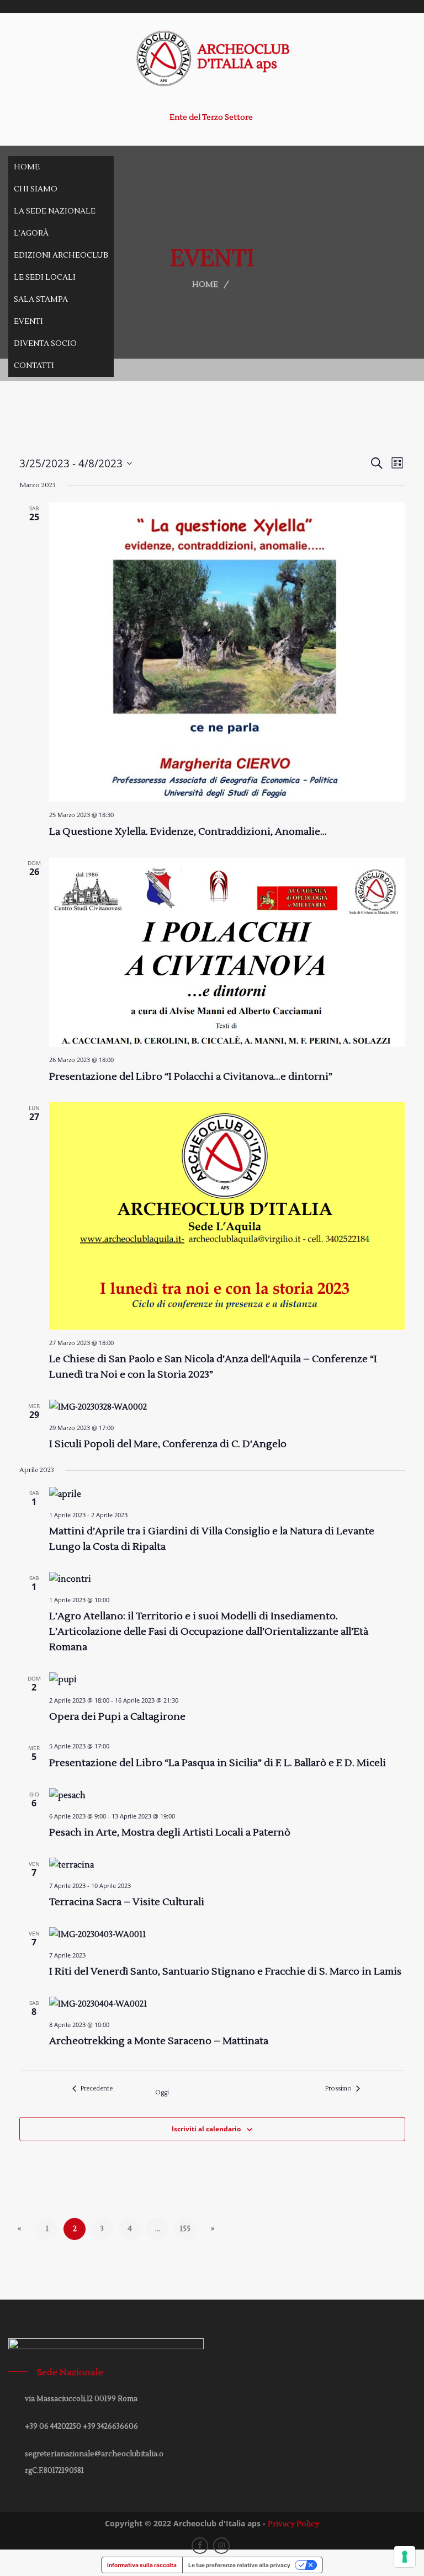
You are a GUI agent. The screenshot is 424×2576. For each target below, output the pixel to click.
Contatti (34, 366)
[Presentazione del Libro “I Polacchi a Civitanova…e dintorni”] (227, 952)
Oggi (162, 2092)
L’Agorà (31, 233)
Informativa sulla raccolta (142, 2565)
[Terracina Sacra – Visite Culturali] (227, 1865)
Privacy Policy (293, 2524)
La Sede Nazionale (55, 211)
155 (185, 2229)
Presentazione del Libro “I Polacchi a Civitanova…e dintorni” (191, 1077)
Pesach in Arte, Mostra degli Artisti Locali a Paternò (170, 1833)
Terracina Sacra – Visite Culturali (127, 1902)
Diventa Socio (45, 344)
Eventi (28, 322)
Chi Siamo (36, 189)
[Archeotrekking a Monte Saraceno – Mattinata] (227, 2004)
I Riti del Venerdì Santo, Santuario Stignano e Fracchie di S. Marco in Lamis (225, 1972)
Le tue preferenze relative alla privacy (239, 2565)
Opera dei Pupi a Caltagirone (117, 1717)
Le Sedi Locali (45, 278)
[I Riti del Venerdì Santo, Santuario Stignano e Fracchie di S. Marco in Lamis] (227, 1935)
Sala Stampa (41, 300)
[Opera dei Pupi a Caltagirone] (227, 1680)
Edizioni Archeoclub (61, 255)
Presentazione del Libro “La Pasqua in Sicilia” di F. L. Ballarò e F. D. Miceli (218, 1763)
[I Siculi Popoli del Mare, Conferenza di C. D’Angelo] (227, 1407)
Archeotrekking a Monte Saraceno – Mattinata (159, 2041)
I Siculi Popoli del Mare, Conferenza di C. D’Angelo (168, 1444)
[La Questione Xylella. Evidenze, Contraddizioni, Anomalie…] (227, 652)
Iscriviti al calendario (206, 2129)
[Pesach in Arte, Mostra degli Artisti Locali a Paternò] (227, 1796)
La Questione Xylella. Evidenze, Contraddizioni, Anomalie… (188, 832)
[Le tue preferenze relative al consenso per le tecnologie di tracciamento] (405, 2557)
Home (27, 167)
